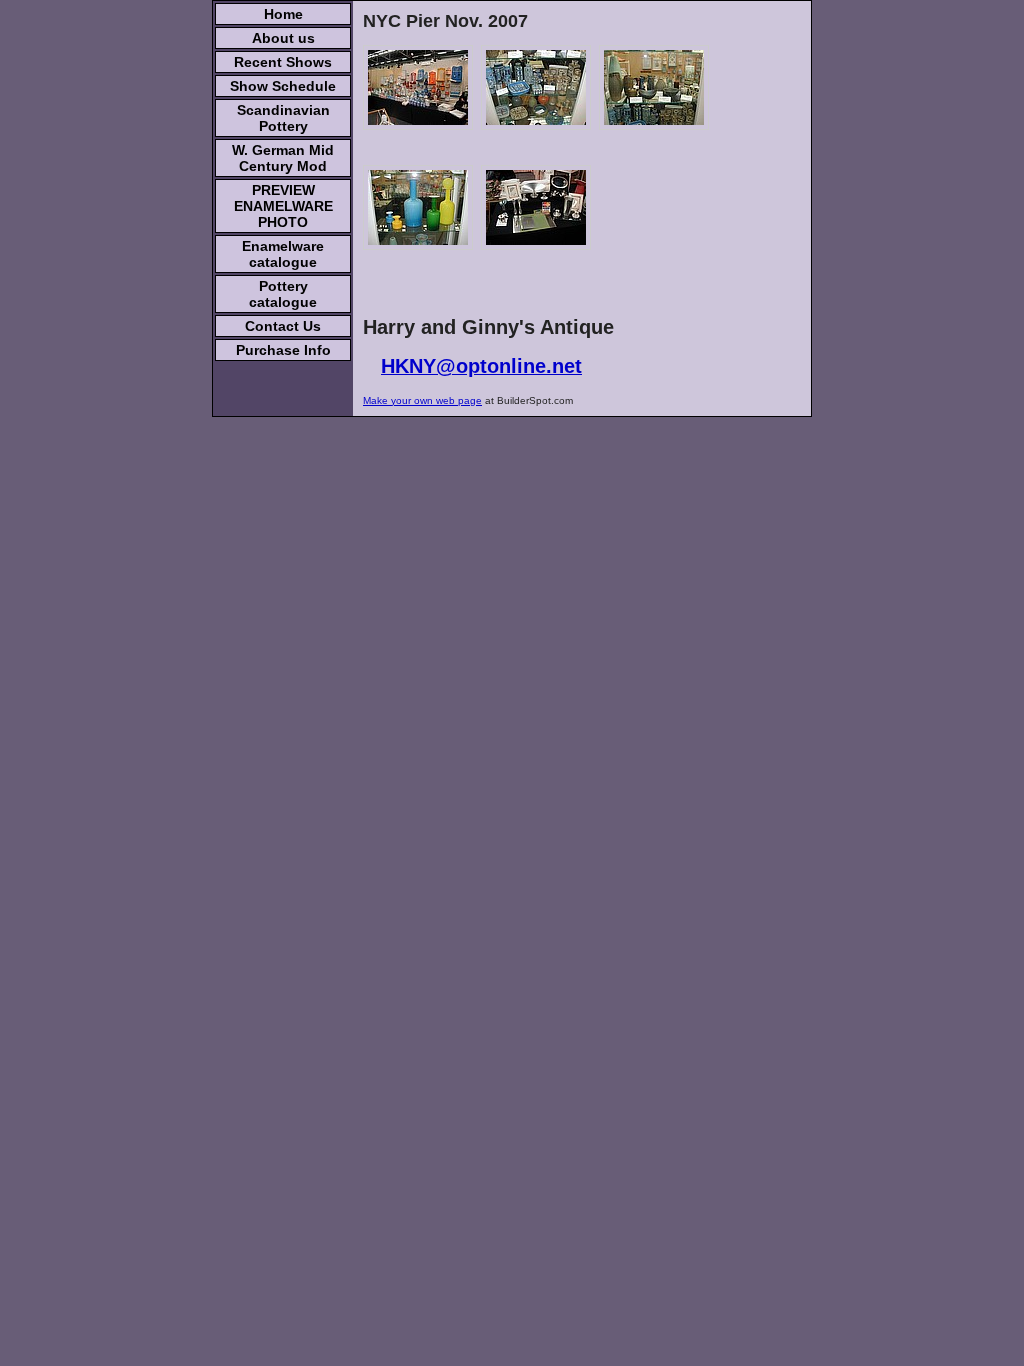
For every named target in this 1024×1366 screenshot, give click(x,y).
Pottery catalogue (283, 294)
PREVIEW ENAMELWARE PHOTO (283, 206)
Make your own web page (422, 400)
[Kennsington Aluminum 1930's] (536, 207)
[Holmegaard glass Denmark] (418, 207)
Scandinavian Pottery (283, 118)
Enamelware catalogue (283, 254)
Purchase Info (283, 350)
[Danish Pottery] (536, 87)
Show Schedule (283, 86)
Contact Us (283, 326)
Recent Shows (283, 62)
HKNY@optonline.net (481, 366)
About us (283, 38)
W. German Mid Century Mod (283, 158)
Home (283, 14)
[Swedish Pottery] (654, 87)
